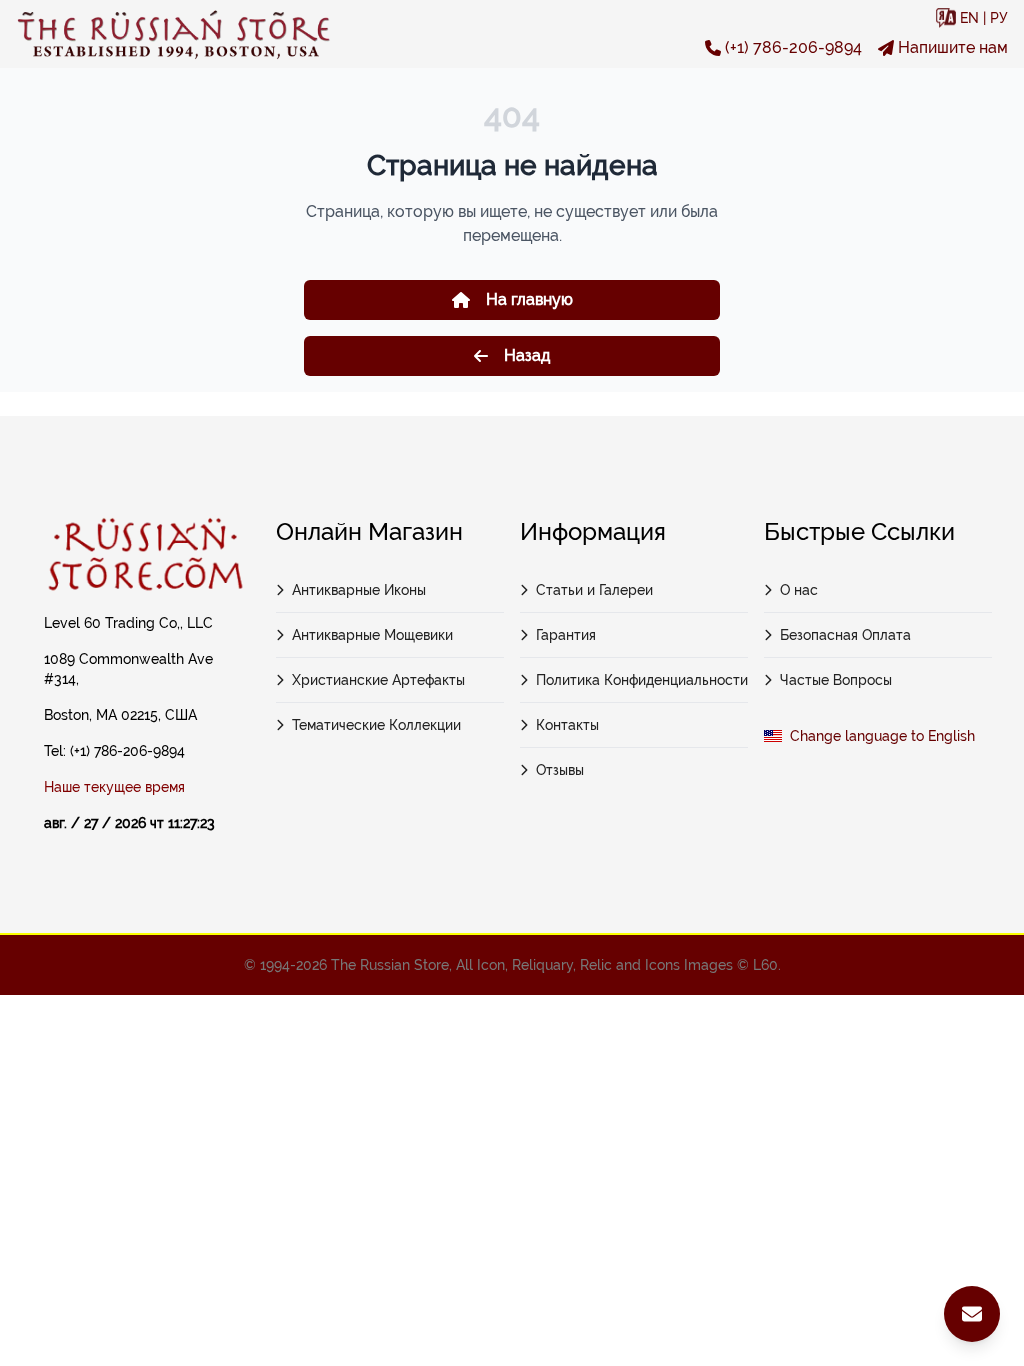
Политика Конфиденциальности (642, 680)
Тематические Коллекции (376, 725)
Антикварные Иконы (359, 590)
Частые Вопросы (836, 680)
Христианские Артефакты (378, 680)
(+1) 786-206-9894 (793, 47)
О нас (799, 590)
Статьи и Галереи (594, 590)
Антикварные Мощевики (372, 635)
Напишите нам (953, 47)
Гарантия (566, 635)
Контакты (567, 725)
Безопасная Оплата (845, 635)
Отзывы (560, 770)
